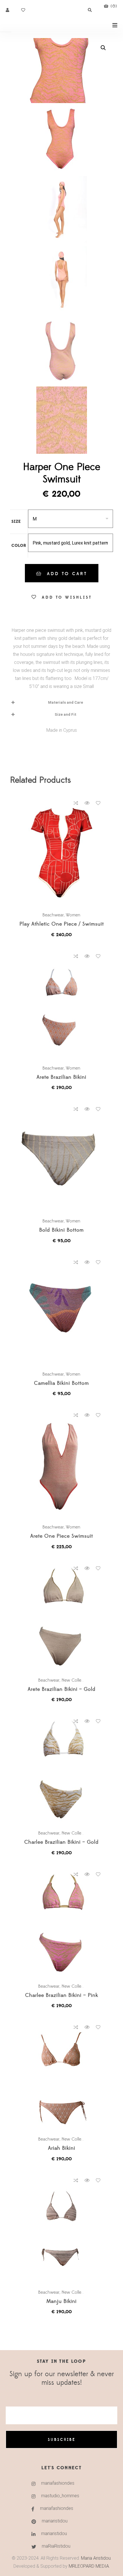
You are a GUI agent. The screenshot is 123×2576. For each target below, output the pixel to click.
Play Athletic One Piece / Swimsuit (62, 924)
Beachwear (53, 915)
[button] (103, 48)
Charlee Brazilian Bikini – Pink (62, 1996)
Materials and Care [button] (66, 702)
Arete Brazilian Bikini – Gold (62, 1690)
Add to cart (67, 574)
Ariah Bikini (62, 2148)
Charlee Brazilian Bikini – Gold (61, 1842)
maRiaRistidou (56, 2546)
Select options (64, 852)
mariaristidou (55, 2521)
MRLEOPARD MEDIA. (89, 2566)
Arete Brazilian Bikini (61, 1077)
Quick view (87, 803)
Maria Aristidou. (96, 2558)
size (16, 522)
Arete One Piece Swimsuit (62, 1536)
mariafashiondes (58, 2483)
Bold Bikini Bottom (61, 1230)
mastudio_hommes (60, 2496)
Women (73, 915)
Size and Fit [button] (66, 714)
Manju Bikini (61, 2302)
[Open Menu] (115, 25)
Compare (76, 803)
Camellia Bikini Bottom (61, 1383)
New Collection (76, 1680)
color (19, 546)
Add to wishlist (67, 597)
